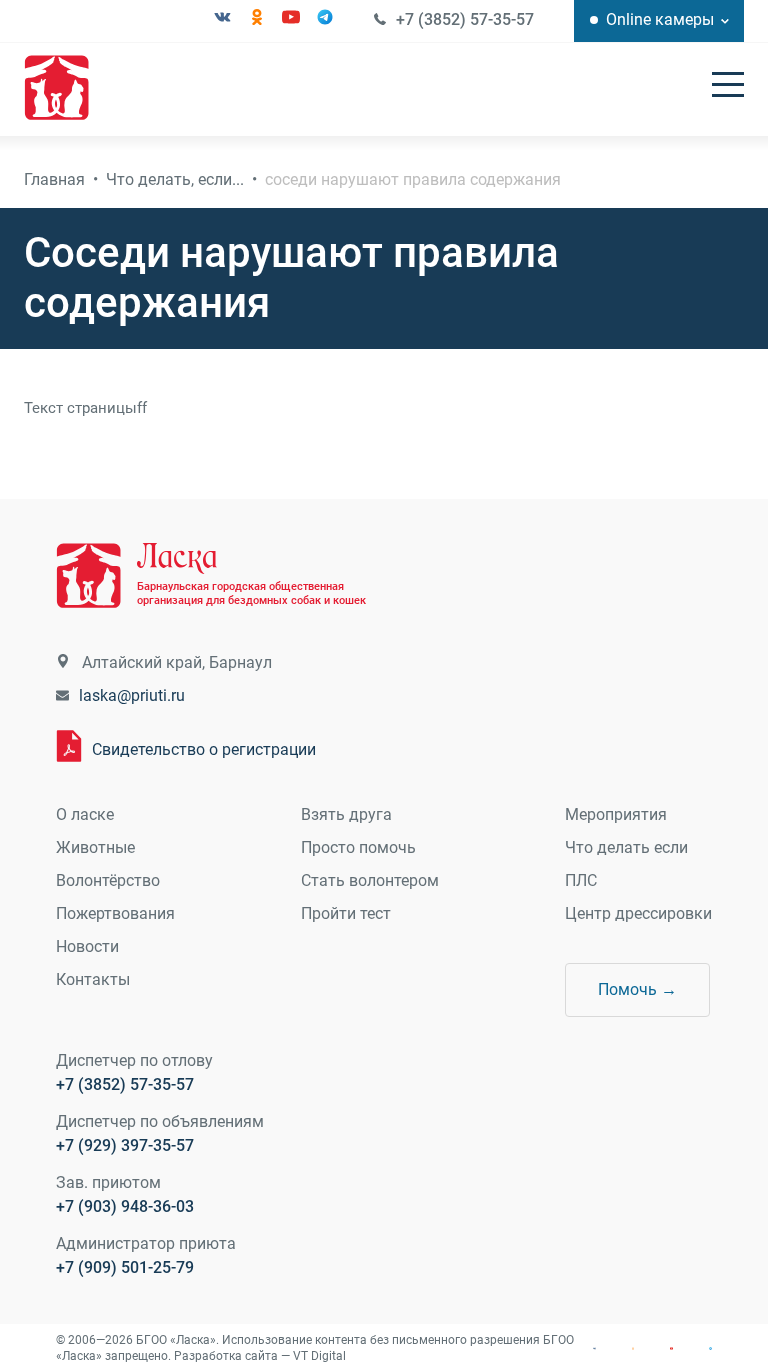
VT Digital (319, 1356)
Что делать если (626, 847)
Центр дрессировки (638, 913)
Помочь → (637, 989)
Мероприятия (616, 814)
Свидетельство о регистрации (204, 749)
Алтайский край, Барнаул (177, 662)
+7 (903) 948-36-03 (125, 1206)
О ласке (85, 814)
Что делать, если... (175, 179)
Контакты (93, 979)
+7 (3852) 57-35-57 (465, 19)
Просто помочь (358, 847)
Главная (54, 179)
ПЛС (581, 880)
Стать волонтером (370, 880)
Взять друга (346, 814)
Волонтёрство (108, 880)
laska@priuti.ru (132, 695)
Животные (95, 847)
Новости (87, 946)
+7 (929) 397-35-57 (125, 1145)
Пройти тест (346, 913)
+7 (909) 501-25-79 (125, 1267)
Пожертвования (115, 913)
